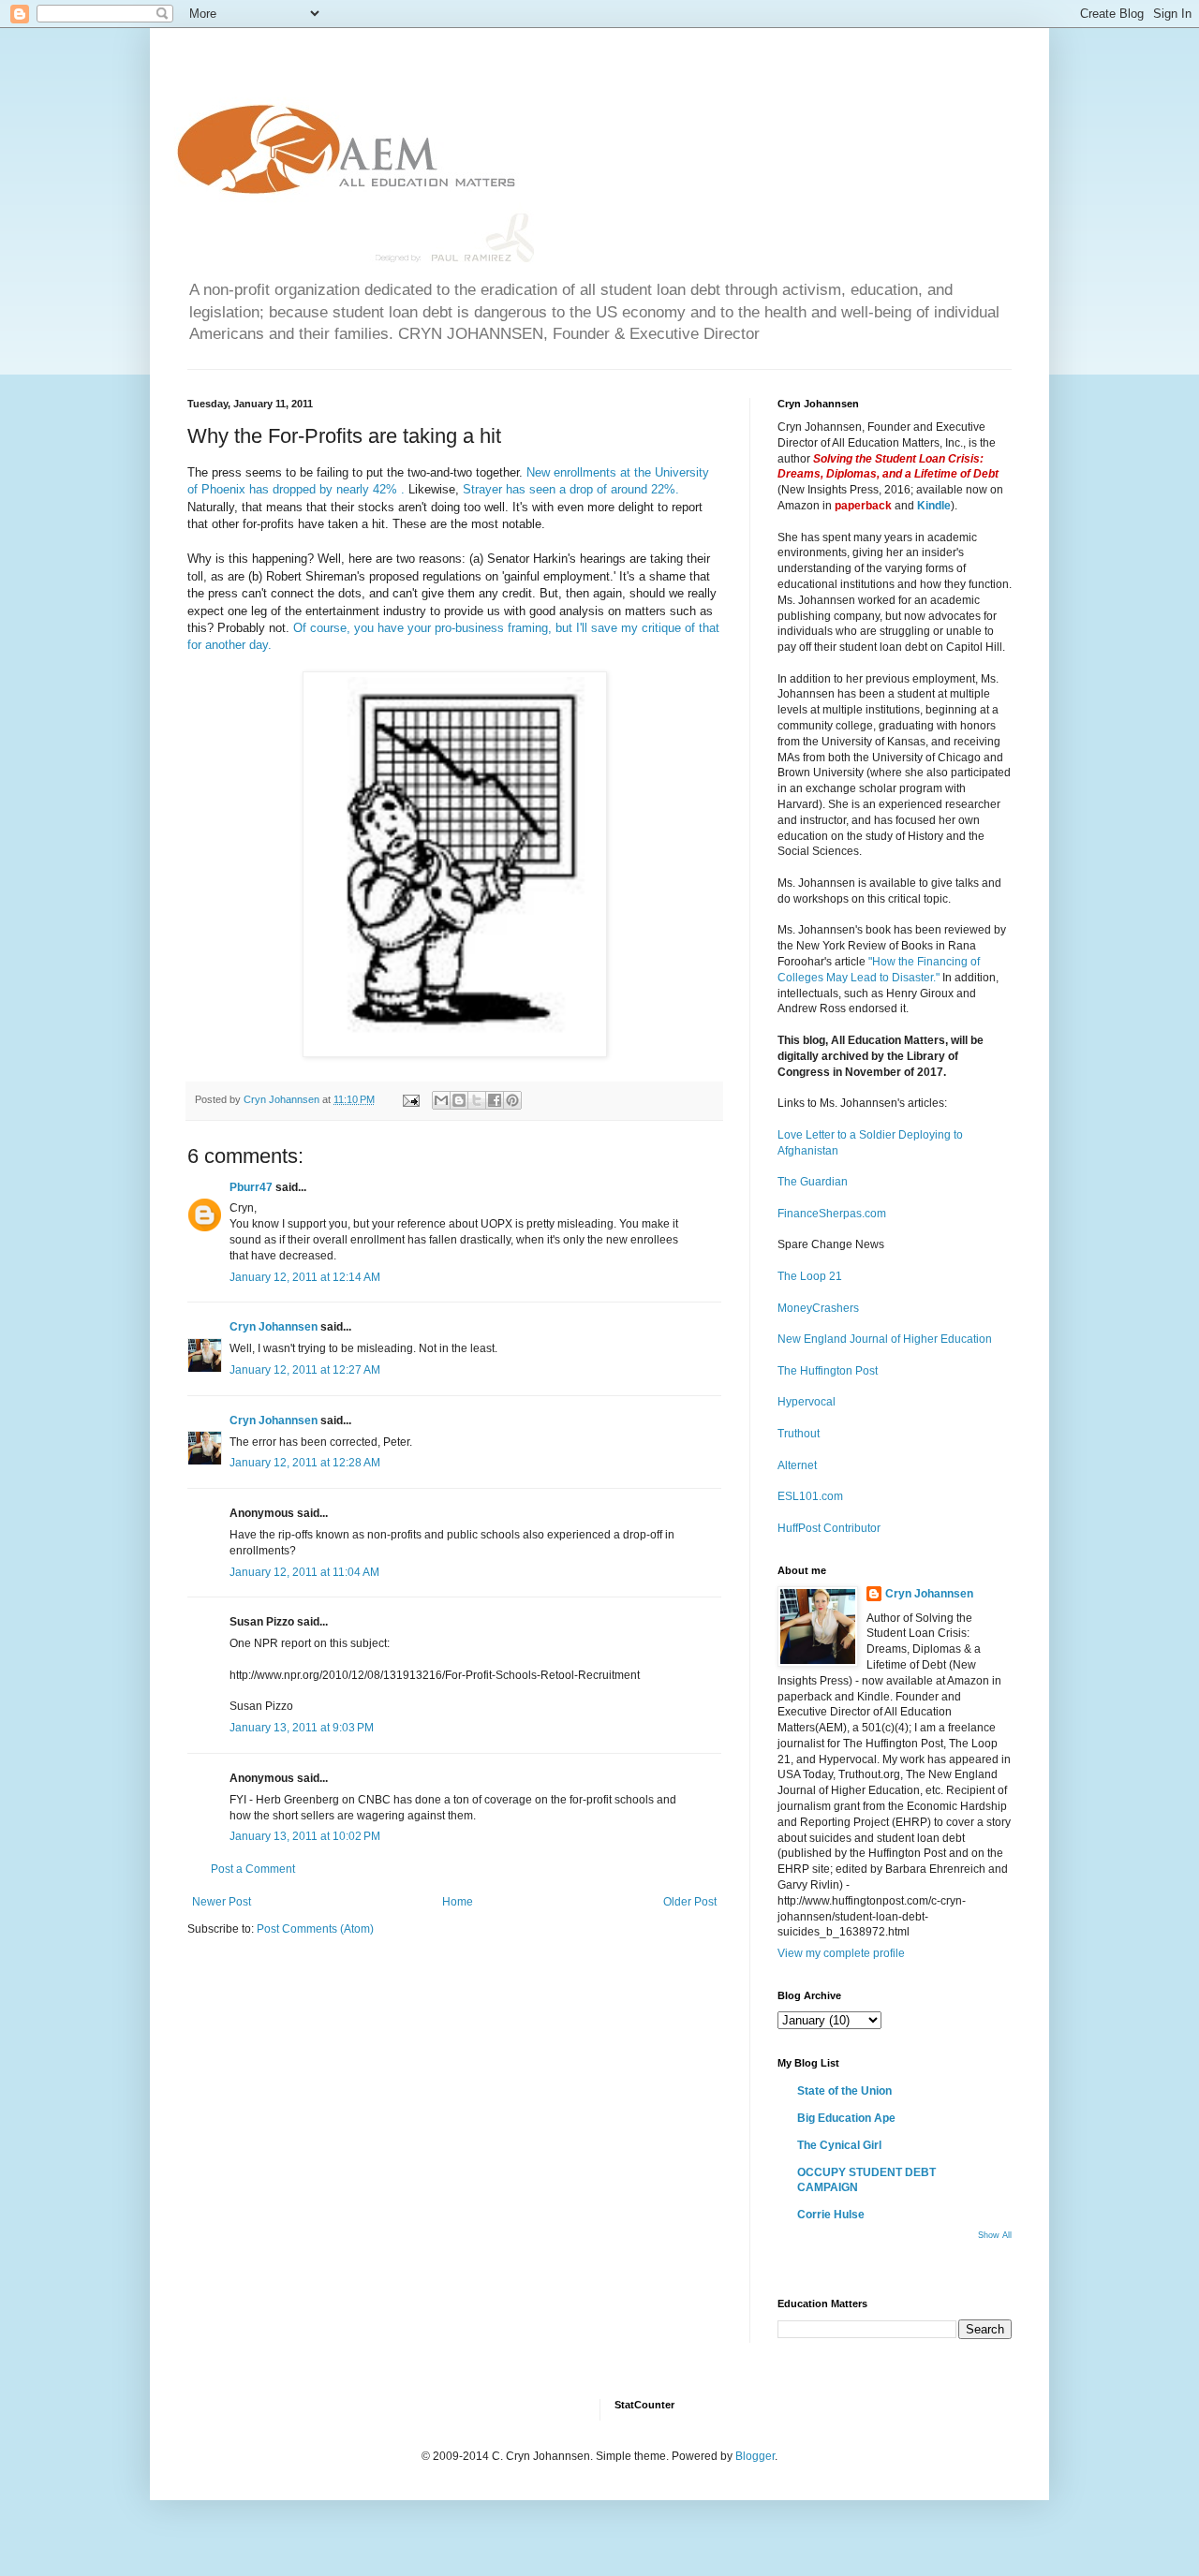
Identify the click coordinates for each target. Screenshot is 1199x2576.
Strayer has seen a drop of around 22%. (571, 489)
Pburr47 (251, 1187)
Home (458, 1902)
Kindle (934, 506)
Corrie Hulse (831, 2215)
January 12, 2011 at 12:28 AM (305, 1463)
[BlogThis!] (459, 1100)
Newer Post (222, 1902)
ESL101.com (810, 1496)
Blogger (755, 2456)
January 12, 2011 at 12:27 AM (305, 1370)
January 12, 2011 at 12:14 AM (305, 1277)
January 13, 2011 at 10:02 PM (305, 1836)
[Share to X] (477, 1100)
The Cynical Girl (839, 2145)
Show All (995, 2235)
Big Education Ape (846, 2118)
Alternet (797, 1465)
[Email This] (441, 1100)
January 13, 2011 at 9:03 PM (302, 1728)
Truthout (799, 1434)
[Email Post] (410, 1099)
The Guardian (813, 1182)
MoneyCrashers (818, 1308)
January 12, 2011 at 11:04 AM (304, 1572)
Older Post (690, 1902)
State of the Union (844, 2091)
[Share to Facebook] (495, 1100)
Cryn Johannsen (274, 1327)
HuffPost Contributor (829, 1528)
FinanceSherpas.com (832, 1214)
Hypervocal (807, 1402)
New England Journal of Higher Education (885, 1339)
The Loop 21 (810, 1276)
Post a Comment (253, 1869)
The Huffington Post (828, 1371)
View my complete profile (841, 1953)
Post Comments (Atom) (315, 1929)
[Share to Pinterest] (512, 1100)
